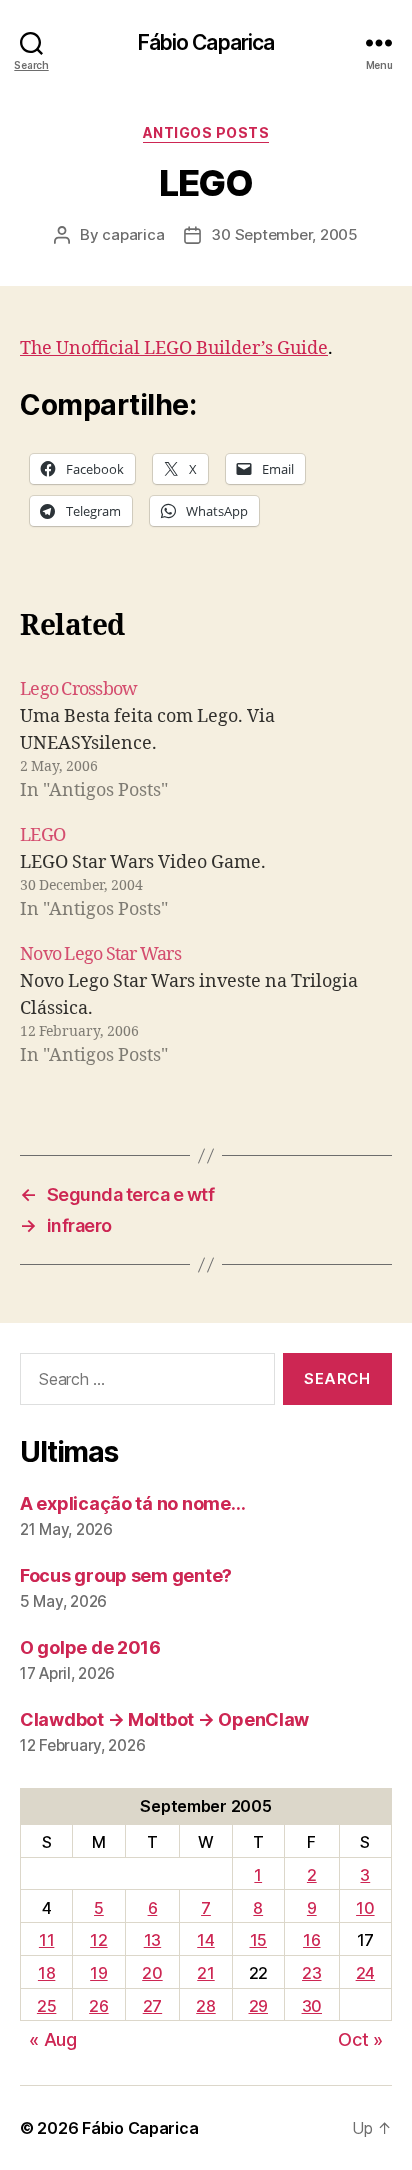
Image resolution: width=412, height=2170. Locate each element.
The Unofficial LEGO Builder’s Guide (174, 348)
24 (365, 1973)
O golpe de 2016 (90, 1647)
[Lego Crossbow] (206, 740)
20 (152, 1973)
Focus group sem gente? (126, 1575)
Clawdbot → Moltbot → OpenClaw (164, 1719)
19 (98, 1973)
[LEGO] (206, 872)
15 (258, 1940)
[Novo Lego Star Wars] (206, 1005)
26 (98, 2006)
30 (312, 2006)
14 (205, 1940)
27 (152, 2006)
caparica (133, 234)
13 (152, 1940)
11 (46, 1940)
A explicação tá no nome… (133, 1503)
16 (311, 1940)
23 (311, 1973)
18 (46, 1973)
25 (46, 2006)
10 (365, 1908)
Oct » (360, 2039)
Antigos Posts (206, 132)
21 (205, 1973)
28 (205, 2006)
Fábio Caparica (206, 42)
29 (258, 2006)
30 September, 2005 (284, 234)
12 (98, 1940)
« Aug (53, 2039)
